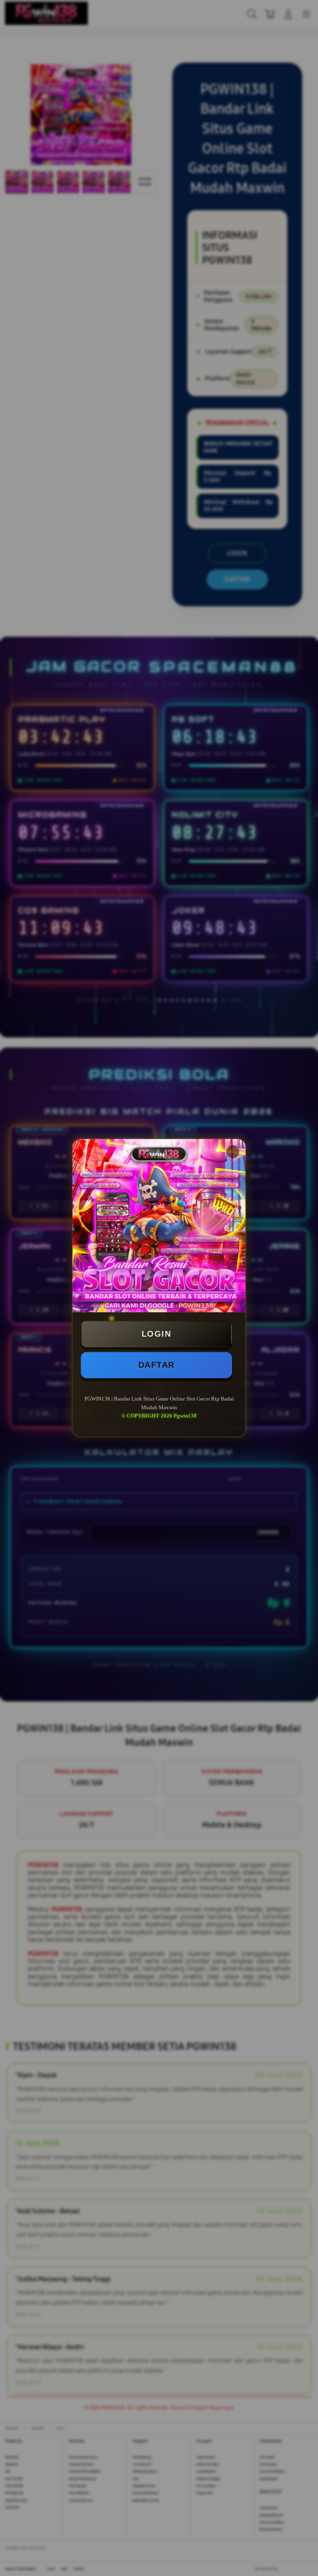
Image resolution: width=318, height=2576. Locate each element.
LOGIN (157, 1334)
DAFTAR (157, 1365)
